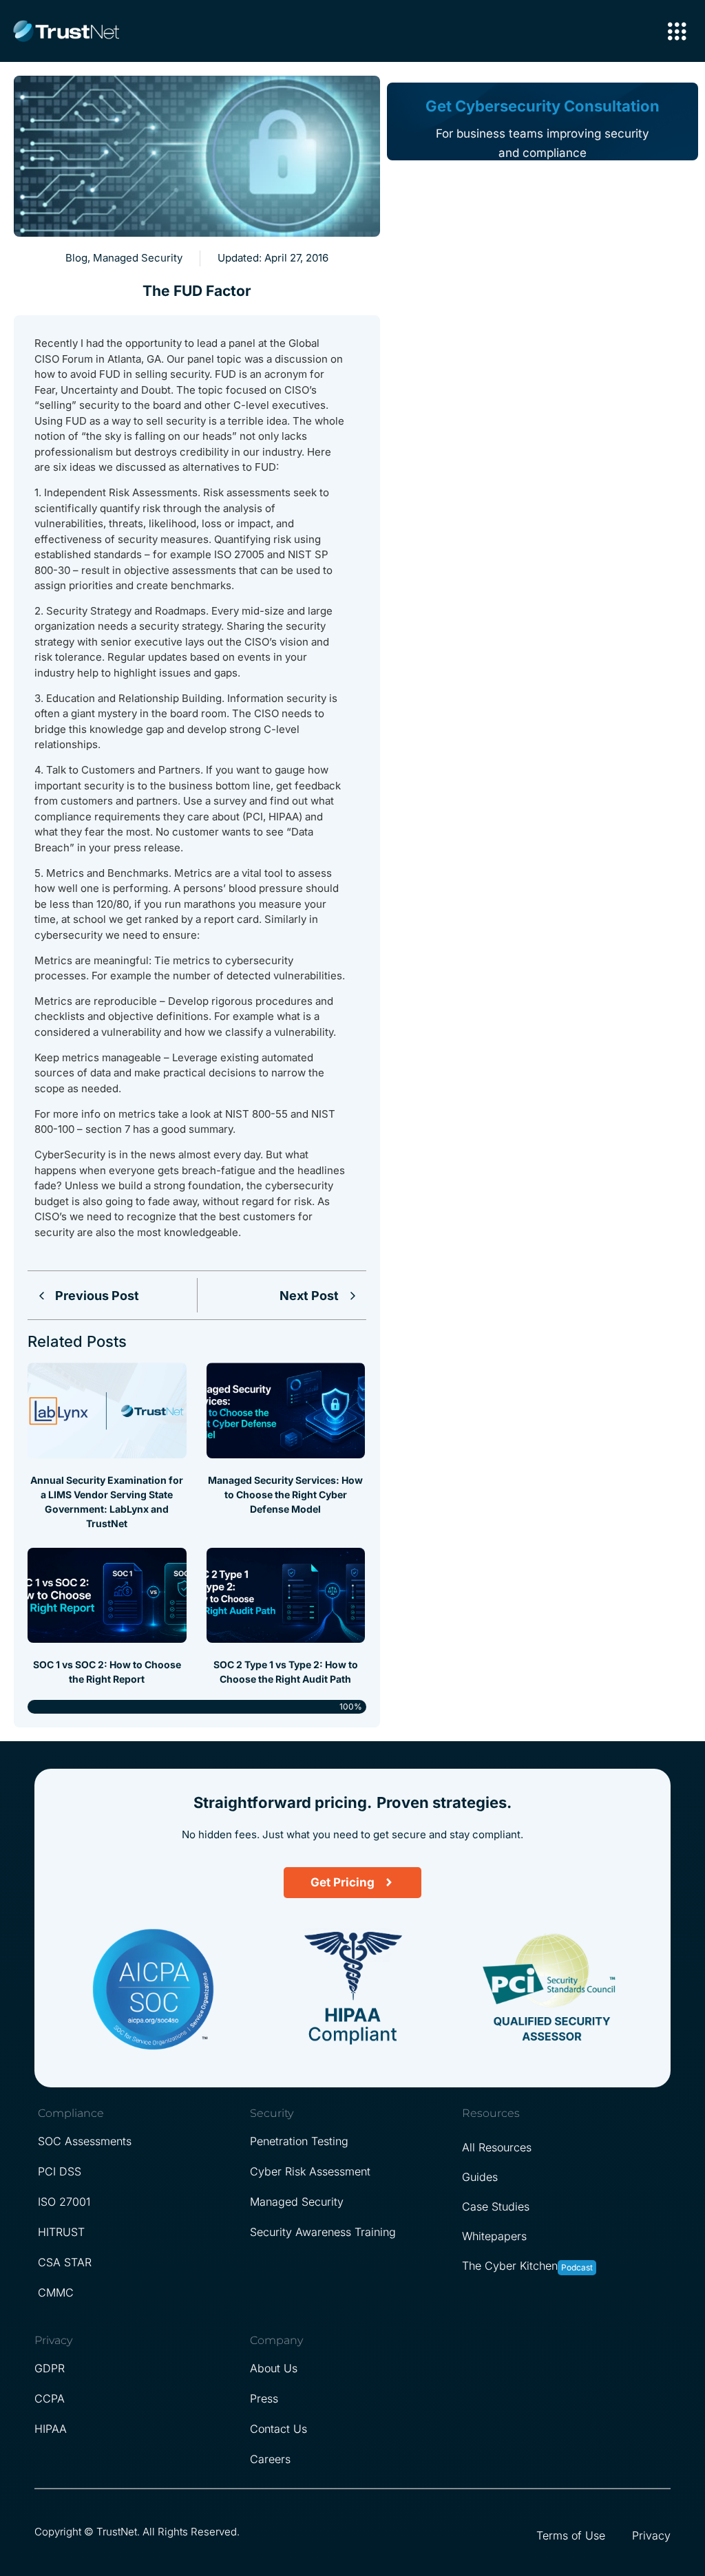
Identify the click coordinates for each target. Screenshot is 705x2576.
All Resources (497, 2147)
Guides (480, 2177)
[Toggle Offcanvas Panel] (677, 33)
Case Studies (496, 2206)
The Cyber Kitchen (510, 2266)
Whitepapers (494, 2236)
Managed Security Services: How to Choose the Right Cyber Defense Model (285, 1494)
